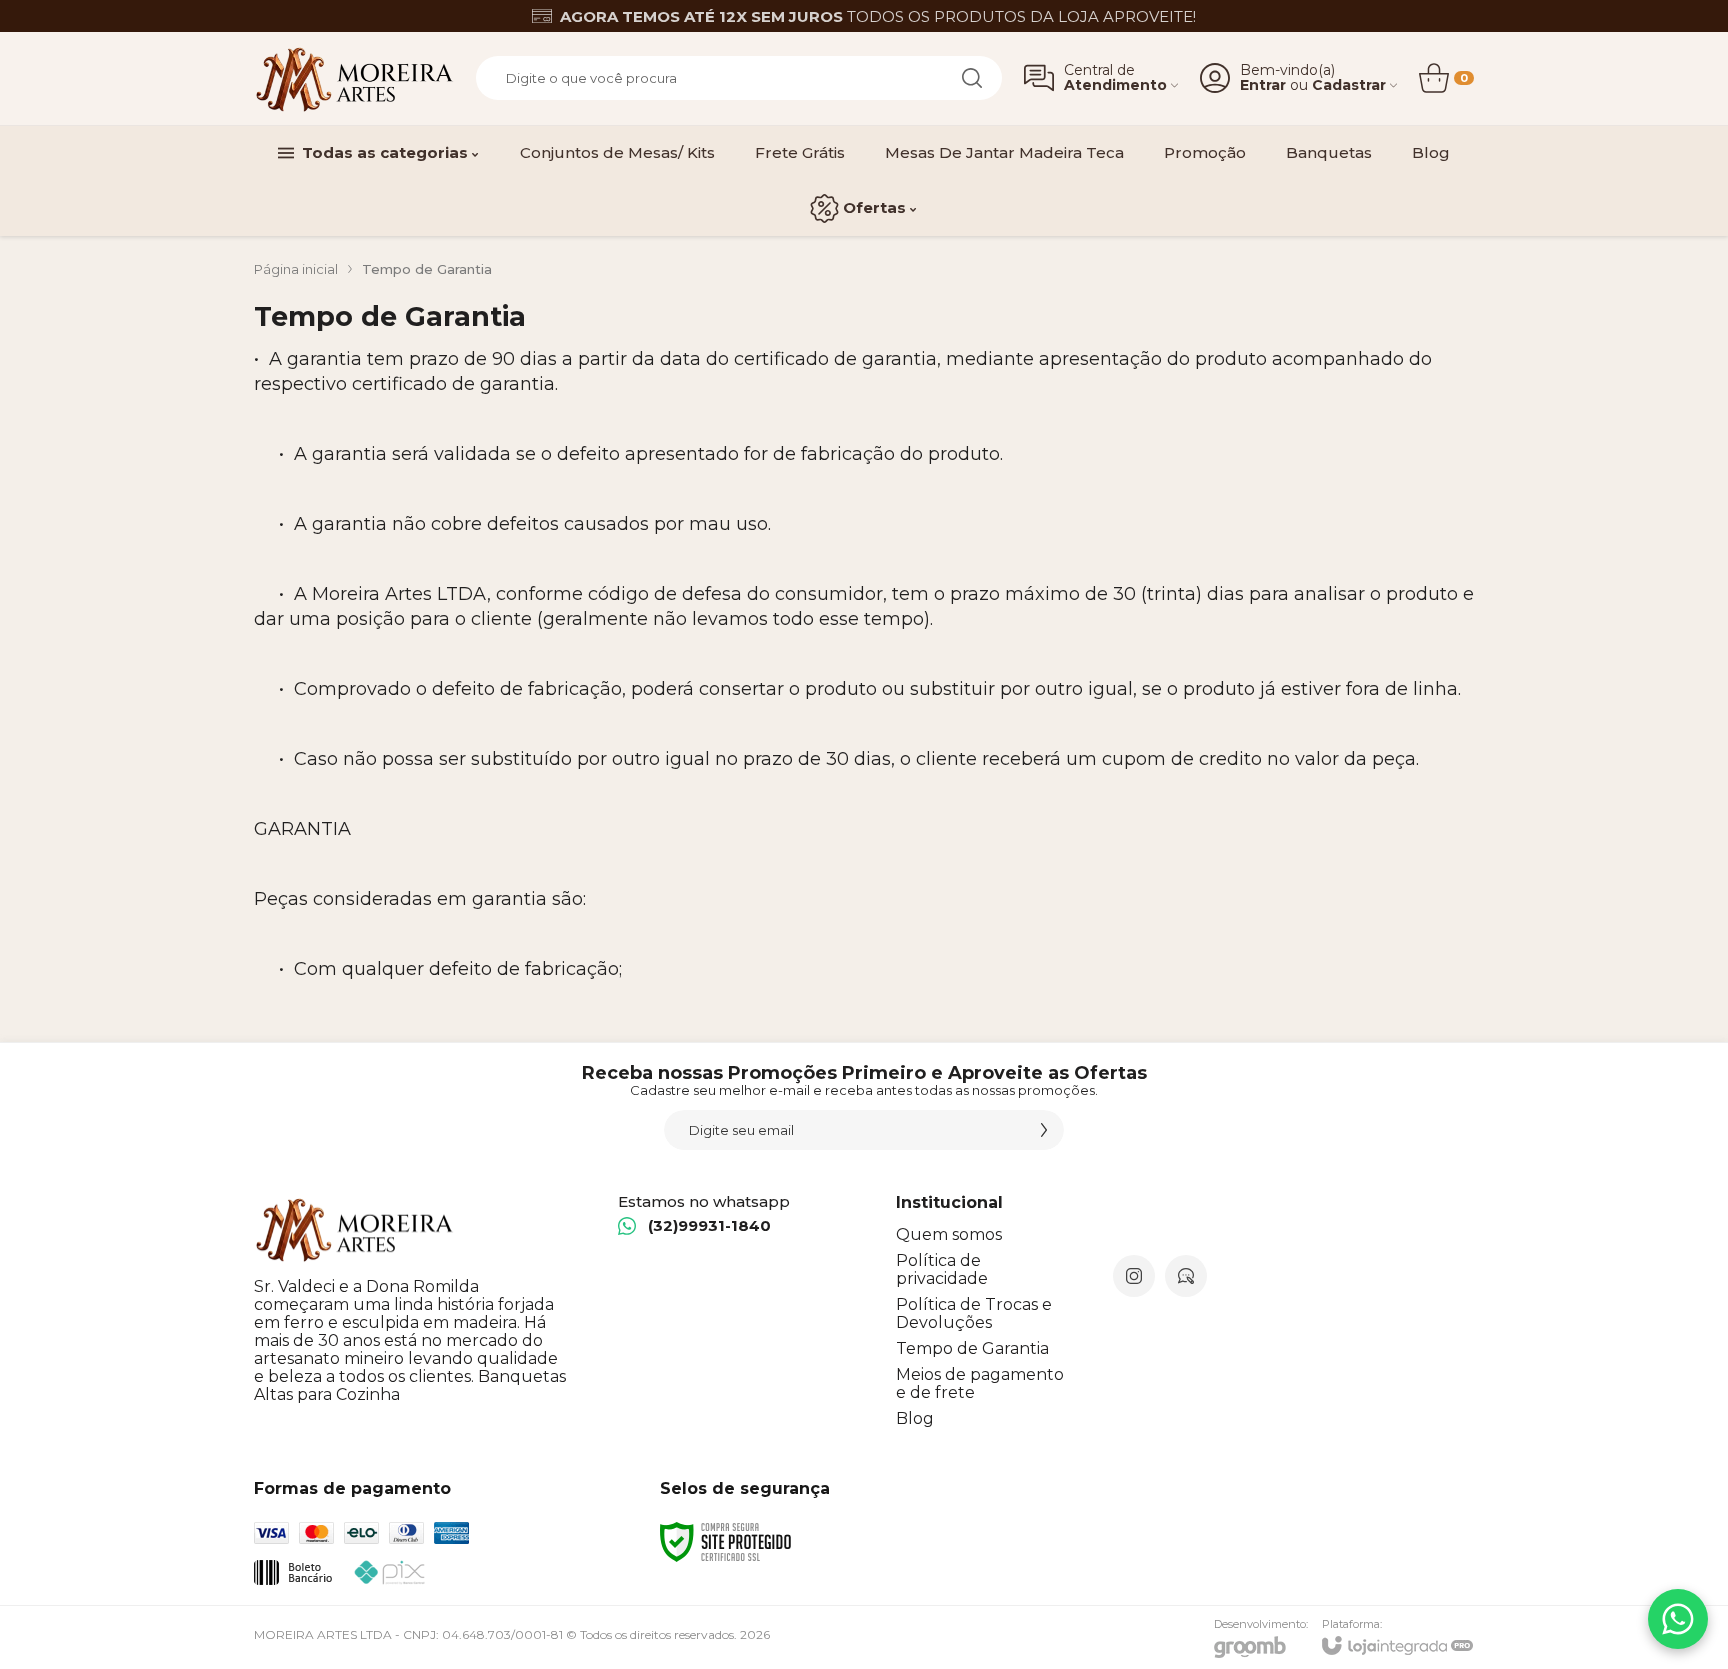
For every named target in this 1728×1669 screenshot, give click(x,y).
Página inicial (296, 269)
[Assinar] (1044, 1130)
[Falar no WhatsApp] (1678, 1619)
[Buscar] (972, 78)
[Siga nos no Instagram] (1134, 1276)
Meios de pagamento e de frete (980, 1383)
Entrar (1263, 85)
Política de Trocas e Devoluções (974, 1313)
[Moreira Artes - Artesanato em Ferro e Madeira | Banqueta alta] (354, 78)
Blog (915, 1418)
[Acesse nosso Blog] (1186, 1276)
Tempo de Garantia (972, 1348)
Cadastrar (1349, 85)
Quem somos (949, 1234)
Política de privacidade (942, 1269)
